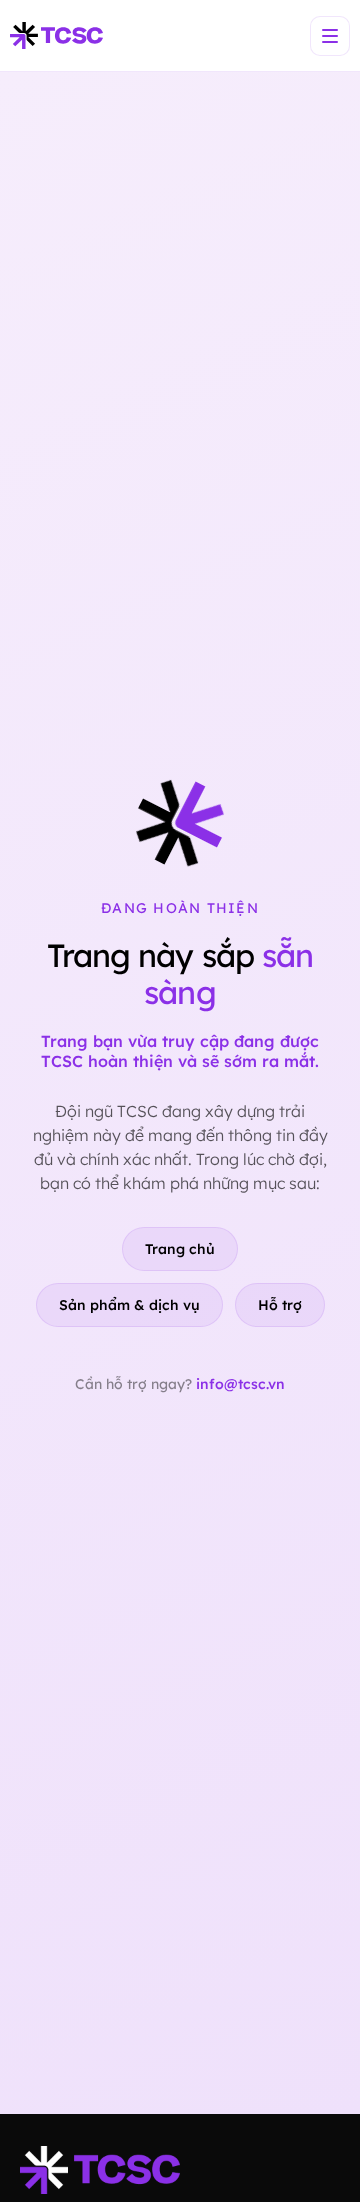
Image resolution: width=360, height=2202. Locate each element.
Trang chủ (180, 1249)
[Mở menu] (330, 36)
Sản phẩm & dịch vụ (129, 1305)
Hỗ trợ (280, 1305)
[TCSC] (56, 36)
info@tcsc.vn (240, 1384)
